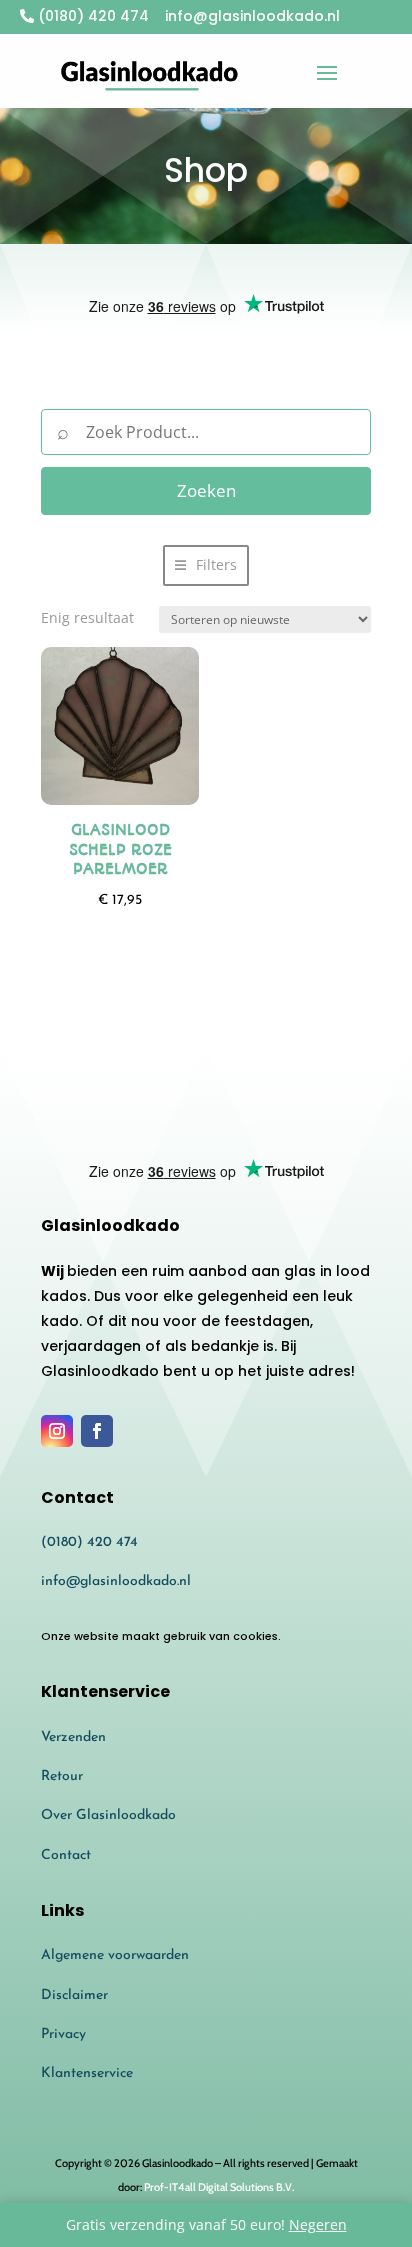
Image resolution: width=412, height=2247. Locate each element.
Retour (62, 1776)
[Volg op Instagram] (57, 1431)
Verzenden (73, 1737)
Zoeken (206, 490)
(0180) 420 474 (91, 16)
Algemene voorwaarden (115, 1955)
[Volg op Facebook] (97, 1431)
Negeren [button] (318, 2224)
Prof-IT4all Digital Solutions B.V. (219, 2187)
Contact (66, 1855)
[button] (206, 565)
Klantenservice (87, 2073)
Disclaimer (74, 1995)
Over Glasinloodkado (108, 1815)
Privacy (63, 2034)
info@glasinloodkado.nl (116, 1581)
